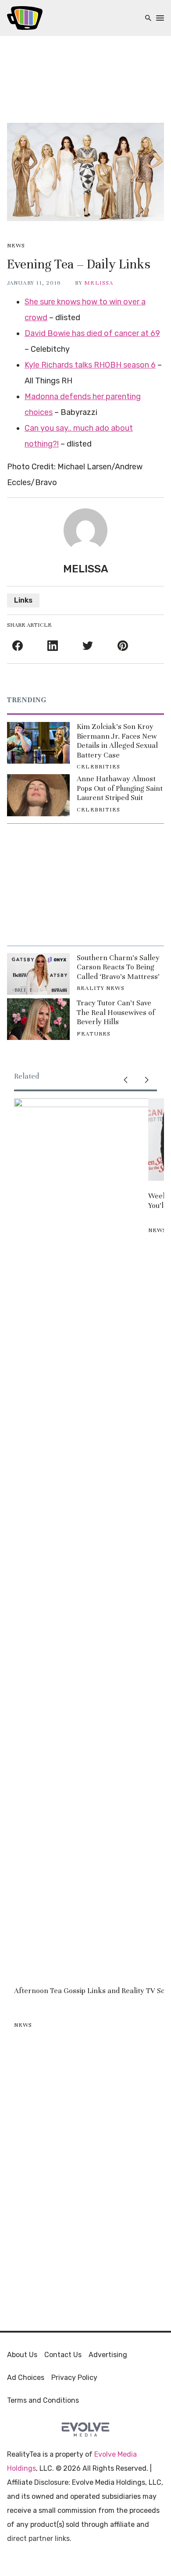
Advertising (108, 2355)
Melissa (99, 283)
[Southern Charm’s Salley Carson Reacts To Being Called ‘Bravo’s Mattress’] (38, 974)
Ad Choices (26, 2378)
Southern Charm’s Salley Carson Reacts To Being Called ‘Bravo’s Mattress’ (118, 967)
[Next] (146, 1080)
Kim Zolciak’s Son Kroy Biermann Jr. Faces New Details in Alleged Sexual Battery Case (117, 741)
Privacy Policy (74, 2378)
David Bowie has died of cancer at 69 (92, 333)
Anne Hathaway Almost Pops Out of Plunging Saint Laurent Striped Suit (120, 788)
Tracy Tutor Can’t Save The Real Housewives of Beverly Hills (116, 1012)
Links (23, 600)
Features (94, 1034)
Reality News (100, 988)
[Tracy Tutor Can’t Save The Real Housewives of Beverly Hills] (38, 1019)
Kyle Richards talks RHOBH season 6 (90, 365)
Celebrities (98, 767)
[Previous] (125, 1080)
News (16, 246)
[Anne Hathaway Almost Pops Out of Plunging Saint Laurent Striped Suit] (38, 795)
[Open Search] (148, 18)
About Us (22, 2355)
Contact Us (63, 2355)
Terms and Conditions (43, 2400)
